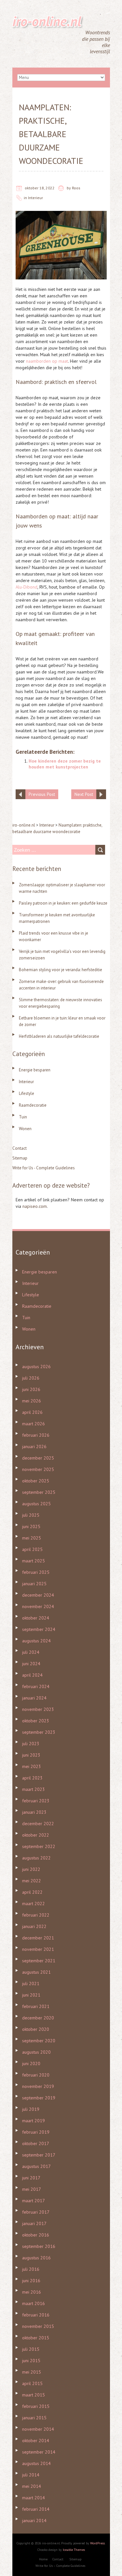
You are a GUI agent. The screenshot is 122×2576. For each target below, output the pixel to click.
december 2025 (38, 1458)
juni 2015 (31, 2361)
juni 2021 (31, 1995)
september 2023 (39, 1732)
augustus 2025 (36, 1504)
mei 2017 (32, 2189)
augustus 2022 (36, 1858)
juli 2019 (31, 2109)
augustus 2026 (36, 1367)
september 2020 (39, 2041)
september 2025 (39, 1492)
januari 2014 (34, 2521)
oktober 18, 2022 (40, 188)
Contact (20, 1148)
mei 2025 (32, 1538)
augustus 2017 (36, 2166)
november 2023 (38, 1709)
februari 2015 (36, 2406)
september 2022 (39, 1846)
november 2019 (38, 2086)
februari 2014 (36, 2509)
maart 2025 (34, 1561)
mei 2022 (32, 1881)
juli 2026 (31, 1378)
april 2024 (32, 1675)
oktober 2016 (36, 2235)
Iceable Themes (74, 2550)
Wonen (25, 1129)
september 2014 (39, 2452)
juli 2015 (31, 2349)
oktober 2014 (36, 2441)
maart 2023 (34, 1789)
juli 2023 (31, 1744)
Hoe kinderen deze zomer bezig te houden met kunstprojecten (65, 764)
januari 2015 (34, 2418)
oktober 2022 (36, 1835)
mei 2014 (32, 2486)
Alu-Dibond (27, 587)
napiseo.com (35, 1206)
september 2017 (39, 2155)
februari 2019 (36, 2132)
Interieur (35, 198)
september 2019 (39, 2098)
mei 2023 (32, 1766)
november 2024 (38, 1606)
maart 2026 (34, 1424)
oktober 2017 (36, 2143)
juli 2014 (31, 2475)
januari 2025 (34, 1584)
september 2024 (39, 1629)
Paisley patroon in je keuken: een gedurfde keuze (63, 903)
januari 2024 (34, 1698)
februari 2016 (36, 2315)
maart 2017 (34, 2201)
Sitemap (20, 1158)
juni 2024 (31, 1664)
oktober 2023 (36, 1721)
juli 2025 (31, 1515)
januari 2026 (34, 1446)
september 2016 (39, 2246)
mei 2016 (32, 2292)
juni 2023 (31, 1755)
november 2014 (38, 2429)
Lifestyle (27, 1093)
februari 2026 (36, 1435)
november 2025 (38, 1469)
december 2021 (38, 1938)
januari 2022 (34, 1926)
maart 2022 (34, 1904)
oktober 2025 (36, 1481)
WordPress (97, 2543)
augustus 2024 (36, 1641)
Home (43, 2559)
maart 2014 (34, 2498)
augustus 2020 (36, 2052)
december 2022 (38, 1824)
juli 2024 (31, 1652)
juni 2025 (31, 1526)
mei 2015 (32, 2372)
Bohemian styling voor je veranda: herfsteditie (61, 970)
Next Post (84, 794)
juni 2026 (31, 1389)
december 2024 (38, 1595)
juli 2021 (31, 1983)
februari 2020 (36, 2075)
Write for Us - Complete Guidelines (44, 1168)
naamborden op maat (47, 361)
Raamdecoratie (33, 1105)
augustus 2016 (36, 2258)
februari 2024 (36, 1686)
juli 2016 (31, 2269)
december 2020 (38, 2018)
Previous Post (42, 794)
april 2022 (32, 1892)
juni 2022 (31, 1869)
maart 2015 (34, 2395)
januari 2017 (34, 2223)
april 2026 (32, 1412)
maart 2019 (34, 2121)
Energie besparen (35, 1070)
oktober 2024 (36, 1618)
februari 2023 (36, 1801)
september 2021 (39, 1961)
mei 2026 (32, 1401)
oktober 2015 (36, 2338)
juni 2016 (31, 2281)
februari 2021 (36, 2006)
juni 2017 (31, 2178)
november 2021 (38, 1949)
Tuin (23, 1117)
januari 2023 (34, 1812)
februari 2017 (36, 2212)
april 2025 (32, 1549)
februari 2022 (36, 1915)
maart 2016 (34, 2303)
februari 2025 (36, 1572)
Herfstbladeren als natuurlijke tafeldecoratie (59, 1036)
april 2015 (32, 2383)
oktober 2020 (36, 2029)
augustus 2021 (36, 1972)
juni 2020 (31, 2063)
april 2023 (32, 1778)
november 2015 (38, 2326)
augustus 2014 (36, 2463)
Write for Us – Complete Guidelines (60, 2566)
